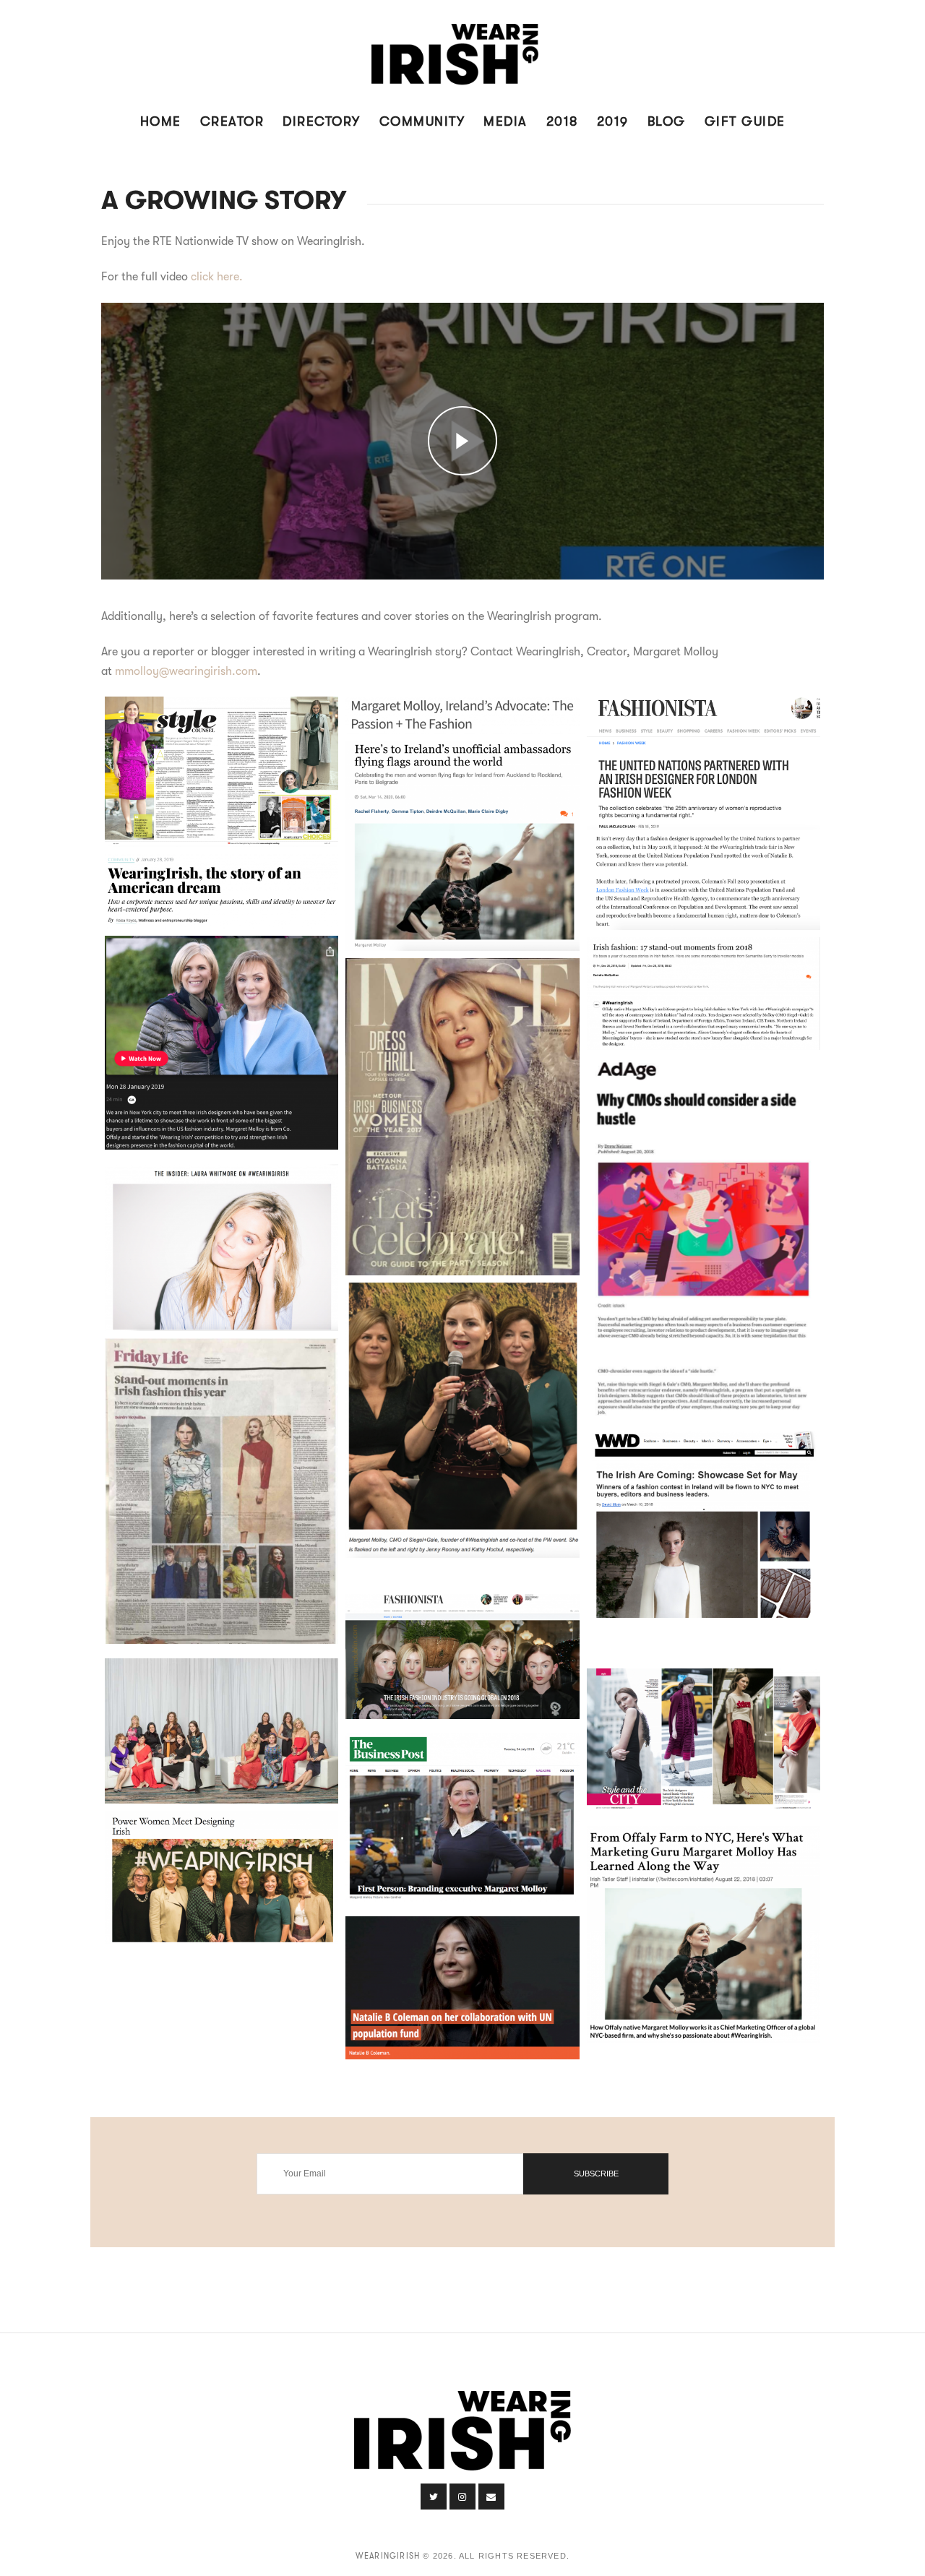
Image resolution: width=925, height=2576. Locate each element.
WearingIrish (388, 2556)
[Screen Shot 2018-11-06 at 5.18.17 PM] (221, 1878)
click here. (217, 277)
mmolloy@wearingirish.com (186, 671)
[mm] (704, 813)
